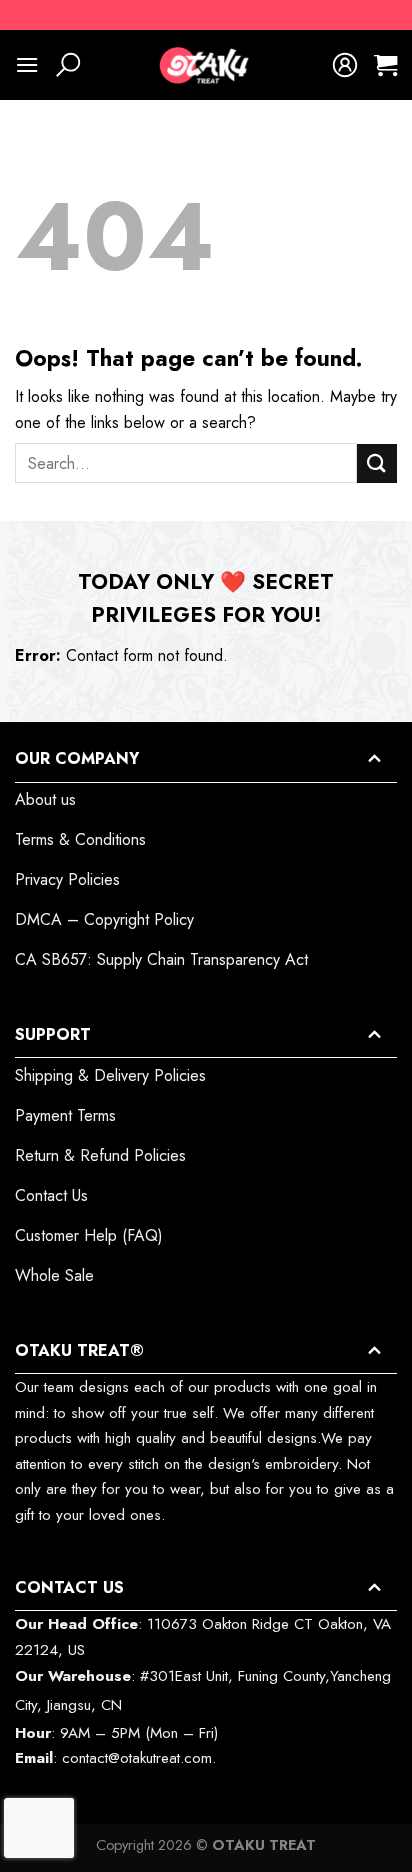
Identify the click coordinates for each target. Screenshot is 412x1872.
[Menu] (27, 64)
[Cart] (385, 65)
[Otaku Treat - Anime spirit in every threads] (206, 65)
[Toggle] (374, 758)
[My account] (345, 65)
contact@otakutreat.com (137, 1758)
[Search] (68, 65)
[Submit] (377, 463)
